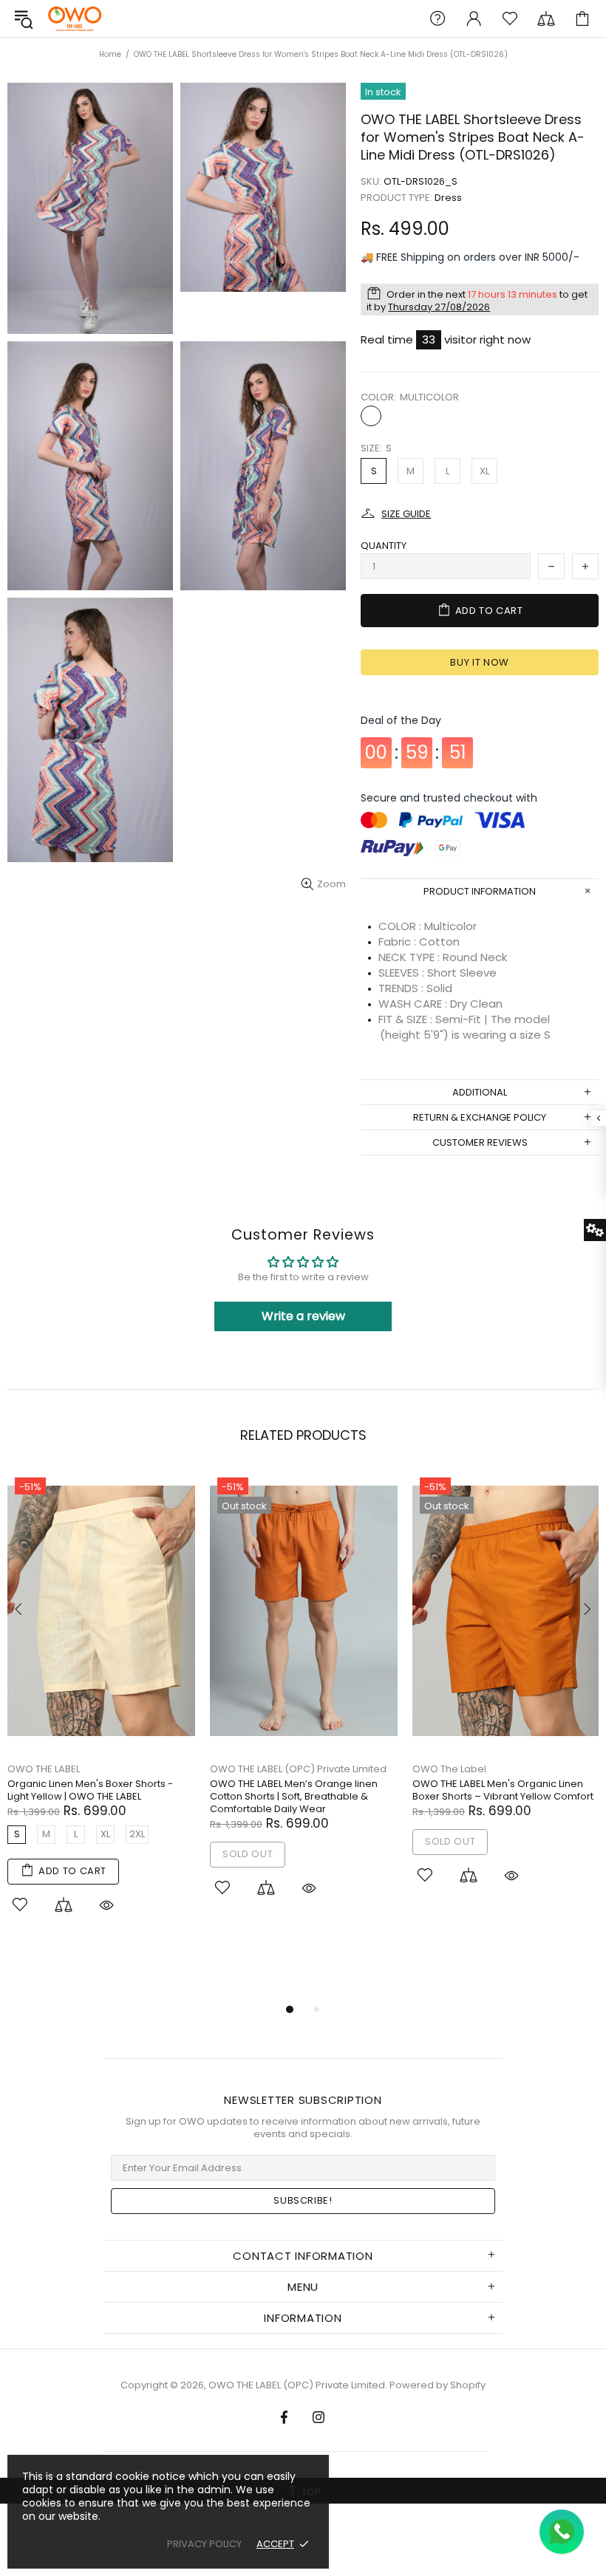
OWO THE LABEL (44, 1769)
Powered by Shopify (438, 2385)
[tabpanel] (101, 1709)
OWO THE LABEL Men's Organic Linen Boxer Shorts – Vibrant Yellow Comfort (503, 1790)
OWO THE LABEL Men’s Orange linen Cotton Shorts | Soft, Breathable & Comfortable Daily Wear (294, 1796)
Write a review (303, 1316)
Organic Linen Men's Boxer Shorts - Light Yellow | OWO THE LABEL (90, 1790)
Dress (448, 198)
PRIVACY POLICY (204, 2544)
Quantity (384, 546)
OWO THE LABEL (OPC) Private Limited (75, 18)
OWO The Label (449, 1769)
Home (110, 54)
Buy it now (480, 662)
